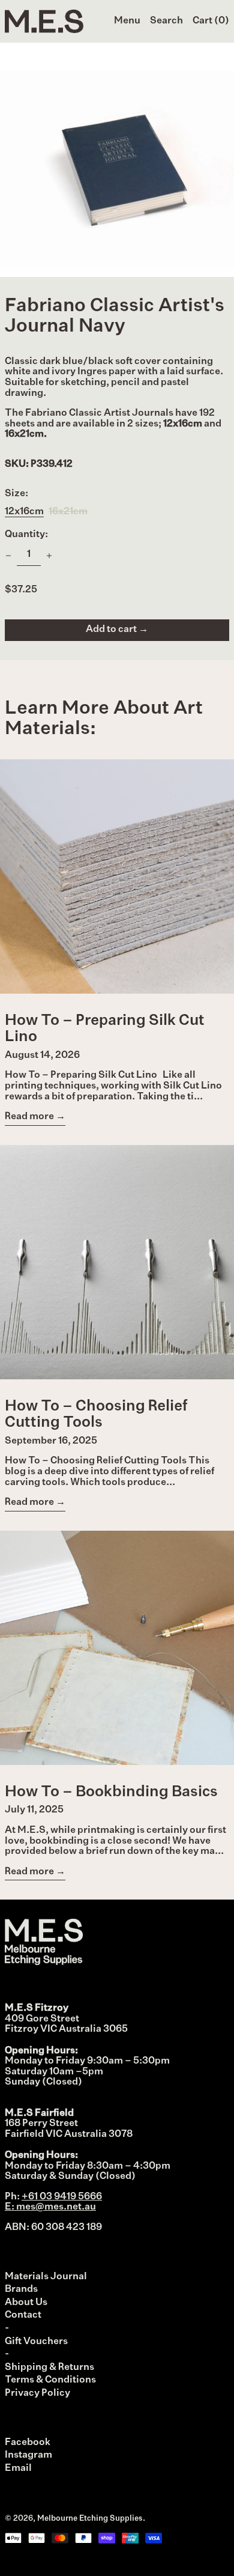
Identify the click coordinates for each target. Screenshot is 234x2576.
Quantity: (26, 535)
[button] (166, 22)
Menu (127, 21)
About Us (26, 2303)
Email (18, 2468)
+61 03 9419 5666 (62, 2197)
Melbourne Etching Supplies (90, 2519)
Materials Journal (46, 2277)
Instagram (28, 2455)
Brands (21, 2289)
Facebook (28, 2443)
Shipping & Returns (49, 2368)
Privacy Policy (37, 2393)
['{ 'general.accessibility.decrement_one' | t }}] (8, 556)
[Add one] (49, 556)
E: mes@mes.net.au (50, 2207)
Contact (23, 2315)
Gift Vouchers (36, 2342)
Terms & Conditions (50, 2380)
